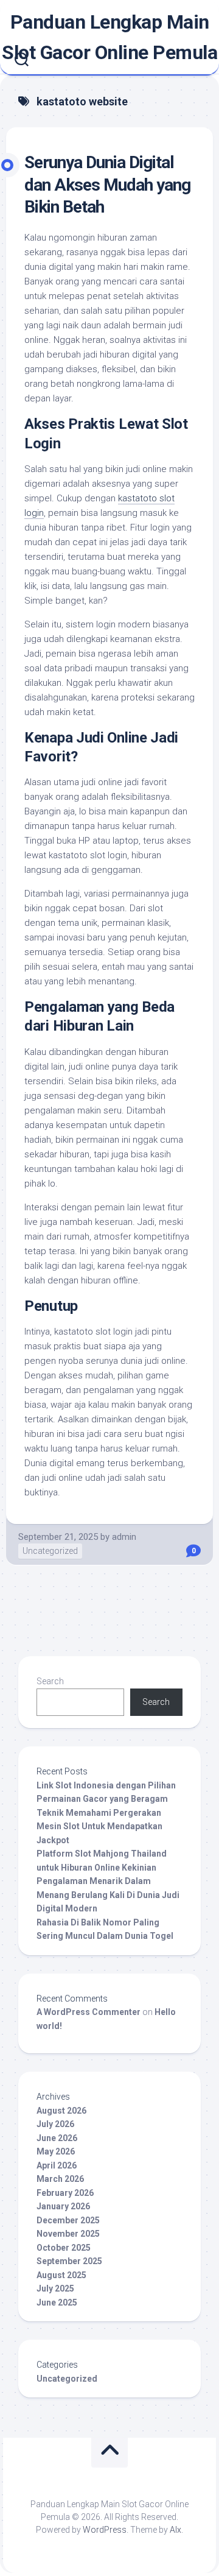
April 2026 (57, 2165)
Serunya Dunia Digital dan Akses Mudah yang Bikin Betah (107, 185)
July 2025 (55, 2288)
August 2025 (61, 2275)
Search (50, 1681)
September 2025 (69, 2261)
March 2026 (60, 2179)
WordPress (105, 2530)
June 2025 (57, 2303)
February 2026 (65, 2193)
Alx (176, 2530)
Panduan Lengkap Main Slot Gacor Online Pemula (109, 37)
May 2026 (56, 2151)
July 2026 (55, 2124)
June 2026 (57, 2138)
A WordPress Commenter (89, 2012)
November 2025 (68, 2234)
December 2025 (68, 2220)
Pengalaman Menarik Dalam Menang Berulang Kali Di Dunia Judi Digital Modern (108, 1895)
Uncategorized (50, 1551)
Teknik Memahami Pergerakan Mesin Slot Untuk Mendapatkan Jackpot (99, 1826)
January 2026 (63, 2206)
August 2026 (61, 2111)
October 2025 (64, 2248)
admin (124, 1537)
